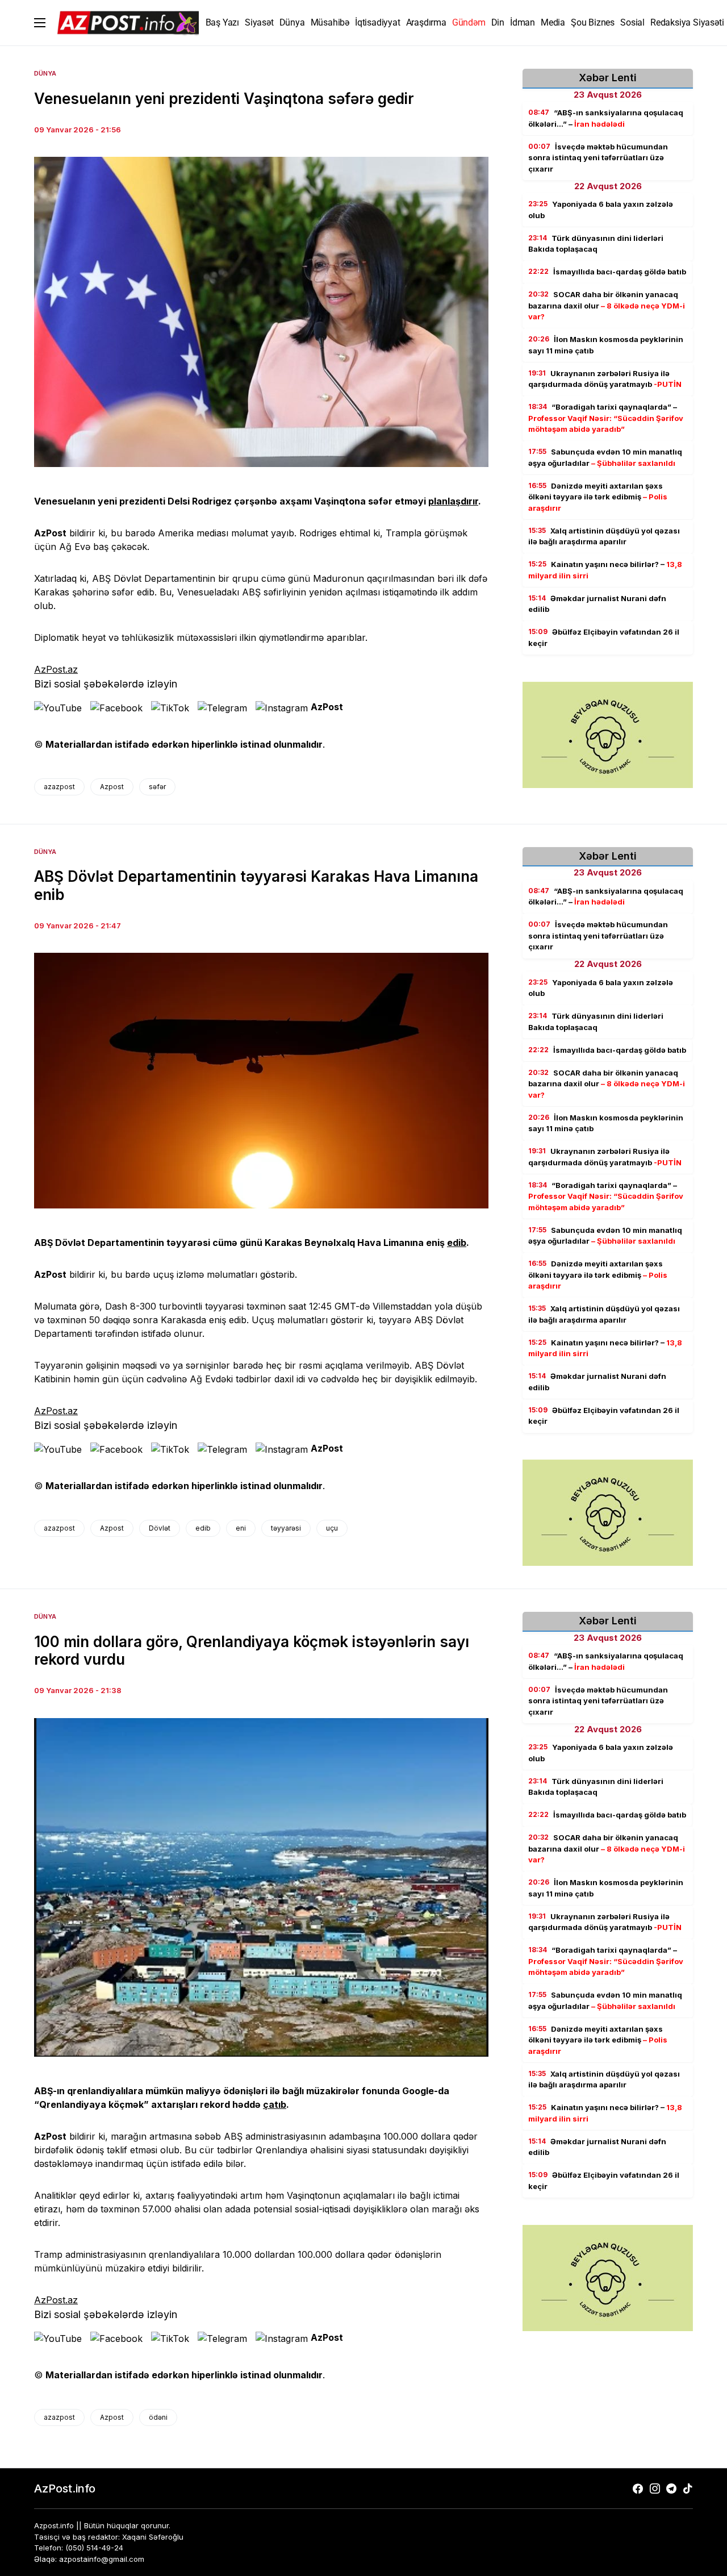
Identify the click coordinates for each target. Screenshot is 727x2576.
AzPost (327, 707)
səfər (157, 787)
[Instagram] (655, 2489)
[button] (40, 23)
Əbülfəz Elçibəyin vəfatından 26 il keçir (604, 637)
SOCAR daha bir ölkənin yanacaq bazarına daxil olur (607, 305)
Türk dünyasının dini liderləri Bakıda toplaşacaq (596, 244)
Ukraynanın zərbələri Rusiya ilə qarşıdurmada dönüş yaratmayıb (605, 379)
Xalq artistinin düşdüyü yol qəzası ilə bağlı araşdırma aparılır (604, 536)
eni (241, 1528)
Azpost (112, 787)
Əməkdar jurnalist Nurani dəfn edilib (597, 604)
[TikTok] (688, 2489)
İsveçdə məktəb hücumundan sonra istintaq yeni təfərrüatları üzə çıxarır (598, 158)
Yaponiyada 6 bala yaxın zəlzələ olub (601, 210)
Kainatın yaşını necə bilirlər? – (605, 570)
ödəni (158, 2417)
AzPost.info (65, 2489)
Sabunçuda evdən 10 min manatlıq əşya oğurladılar (605, 457)
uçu (332, 1528)
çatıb (275, 2104)
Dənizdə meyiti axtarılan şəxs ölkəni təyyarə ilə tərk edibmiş (598, 497)
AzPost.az (56, 669)
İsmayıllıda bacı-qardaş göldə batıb (607, 272)
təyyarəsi (286, 1528)
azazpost (59, 787)
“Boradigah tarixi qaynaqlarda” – (606, 418)
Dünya (45, 73)
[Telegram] (671, 2489)
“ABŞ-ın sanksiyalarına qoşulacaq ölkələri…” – (606, 118)
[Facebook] (638, 2489)
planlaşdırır (453, 501)
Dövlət (160, 1528)
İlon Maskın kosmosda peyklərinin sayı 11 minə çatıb (606, 345)
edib (457, 1243)
